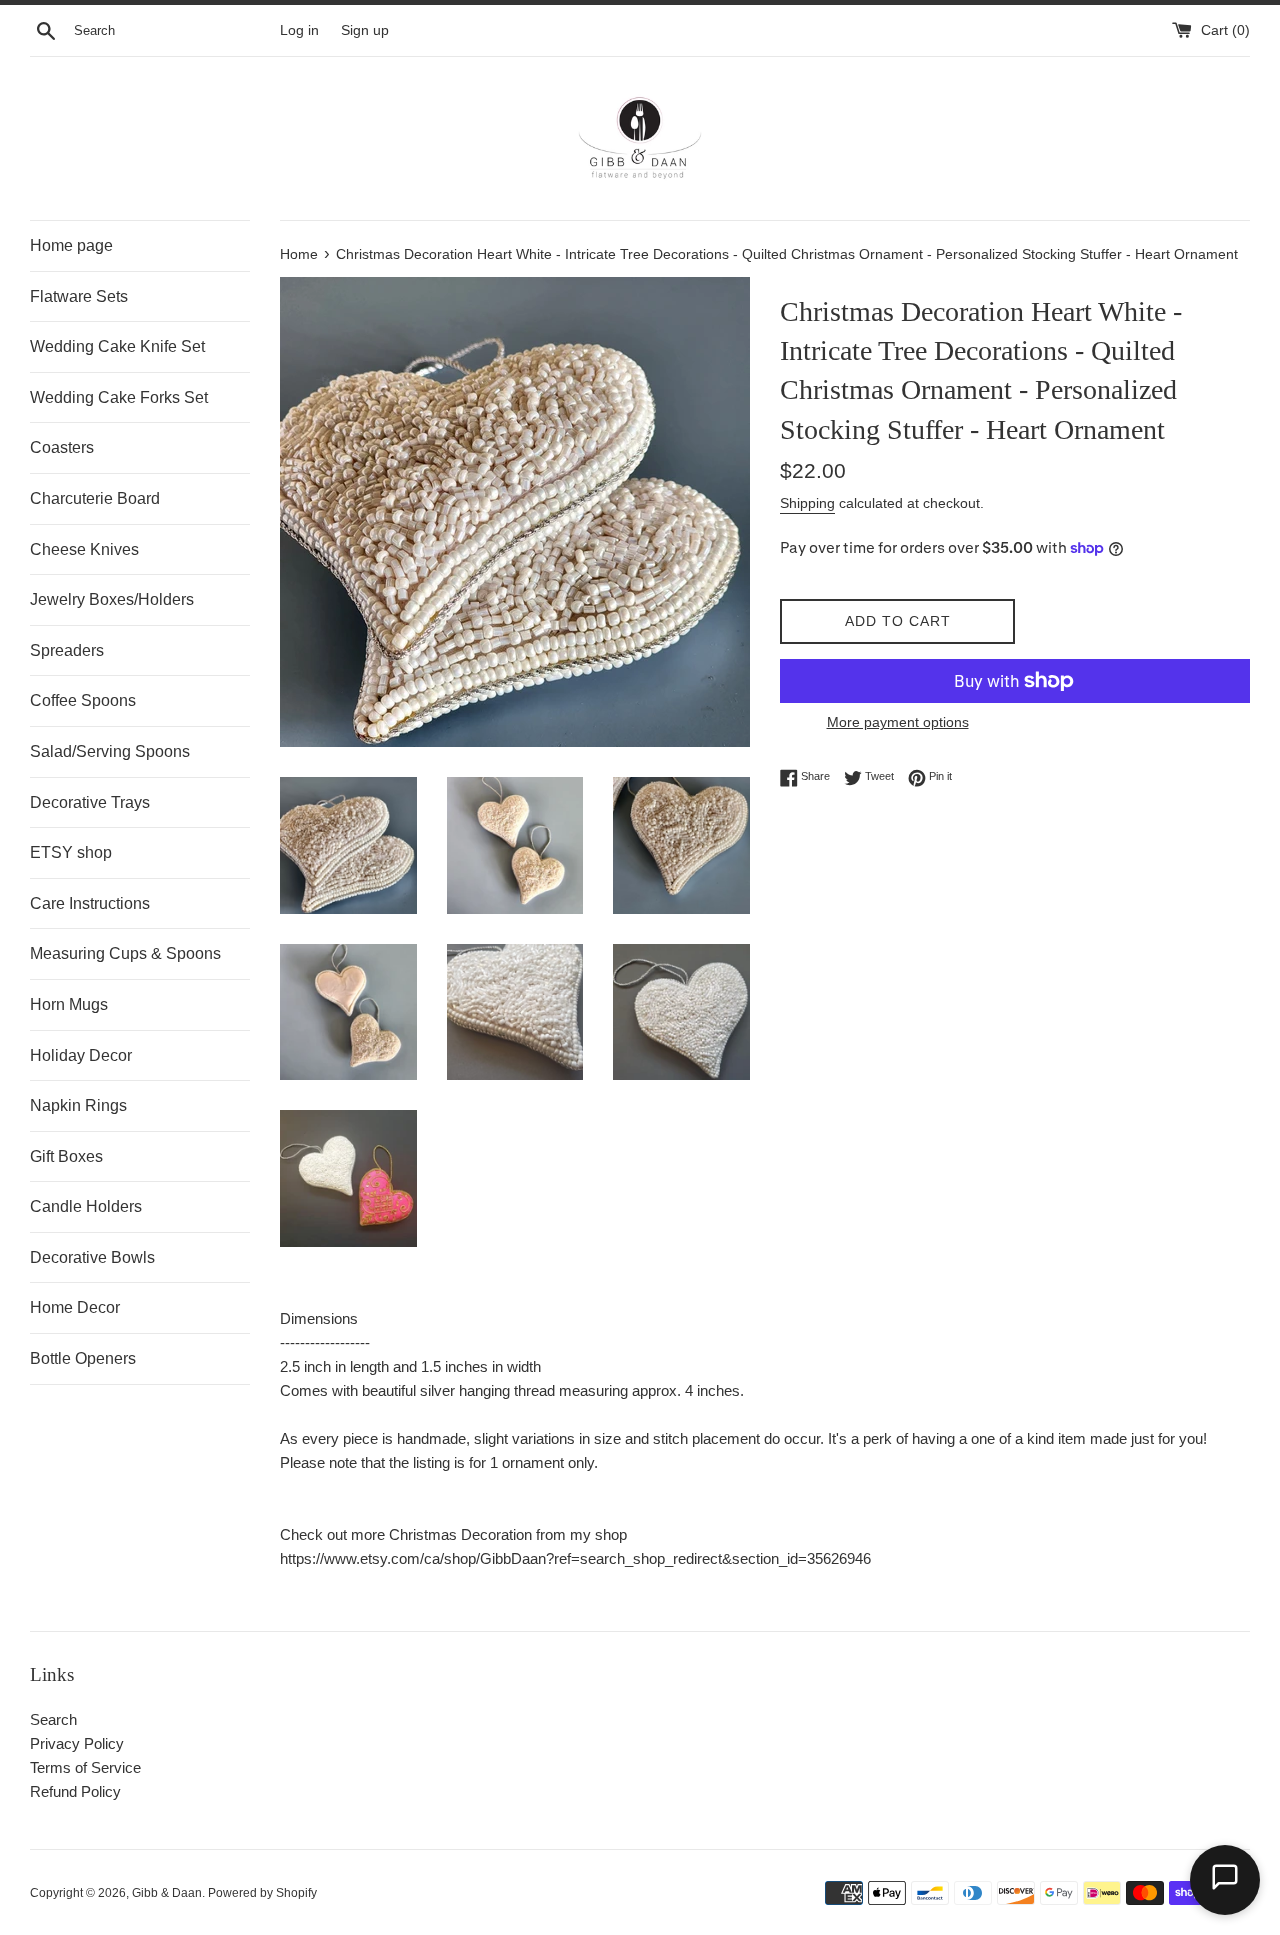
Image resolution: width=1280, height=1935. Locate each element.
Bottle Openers (83, 1358)
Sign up (365, 30)
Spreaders (67, 650)
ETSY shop (71, 852)
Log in (299, 30)
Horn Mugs (69, 1004)
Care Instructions (90, 903)
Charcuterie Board (95, 498)
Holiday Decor (81, 1055)
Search (53, 1719)
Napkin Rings (78, 1105)
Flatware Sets (79, 296)
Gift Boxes (66, 1156)
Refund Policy (75, 1791)
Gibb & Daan (167, 1893)
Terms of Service (85, 1767)
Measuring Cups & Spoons (125, 953)
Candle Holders (86, 1206)
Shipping (807, 503)
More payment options (898, 722)
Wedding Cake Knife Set (117, 346)
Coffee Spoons (83, 700)
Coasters (62, 447)
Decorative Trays (90, 802)
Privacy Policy (77, 1743)
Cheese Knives (84, 549)
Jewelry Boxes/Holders (112, 599)
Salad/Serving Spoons (110, 751)
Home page (71, 245)
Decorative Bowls (92, 1257)
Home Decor (75, 1307)
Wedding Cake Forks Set (119, 397)
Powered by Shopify (262, 1893)
